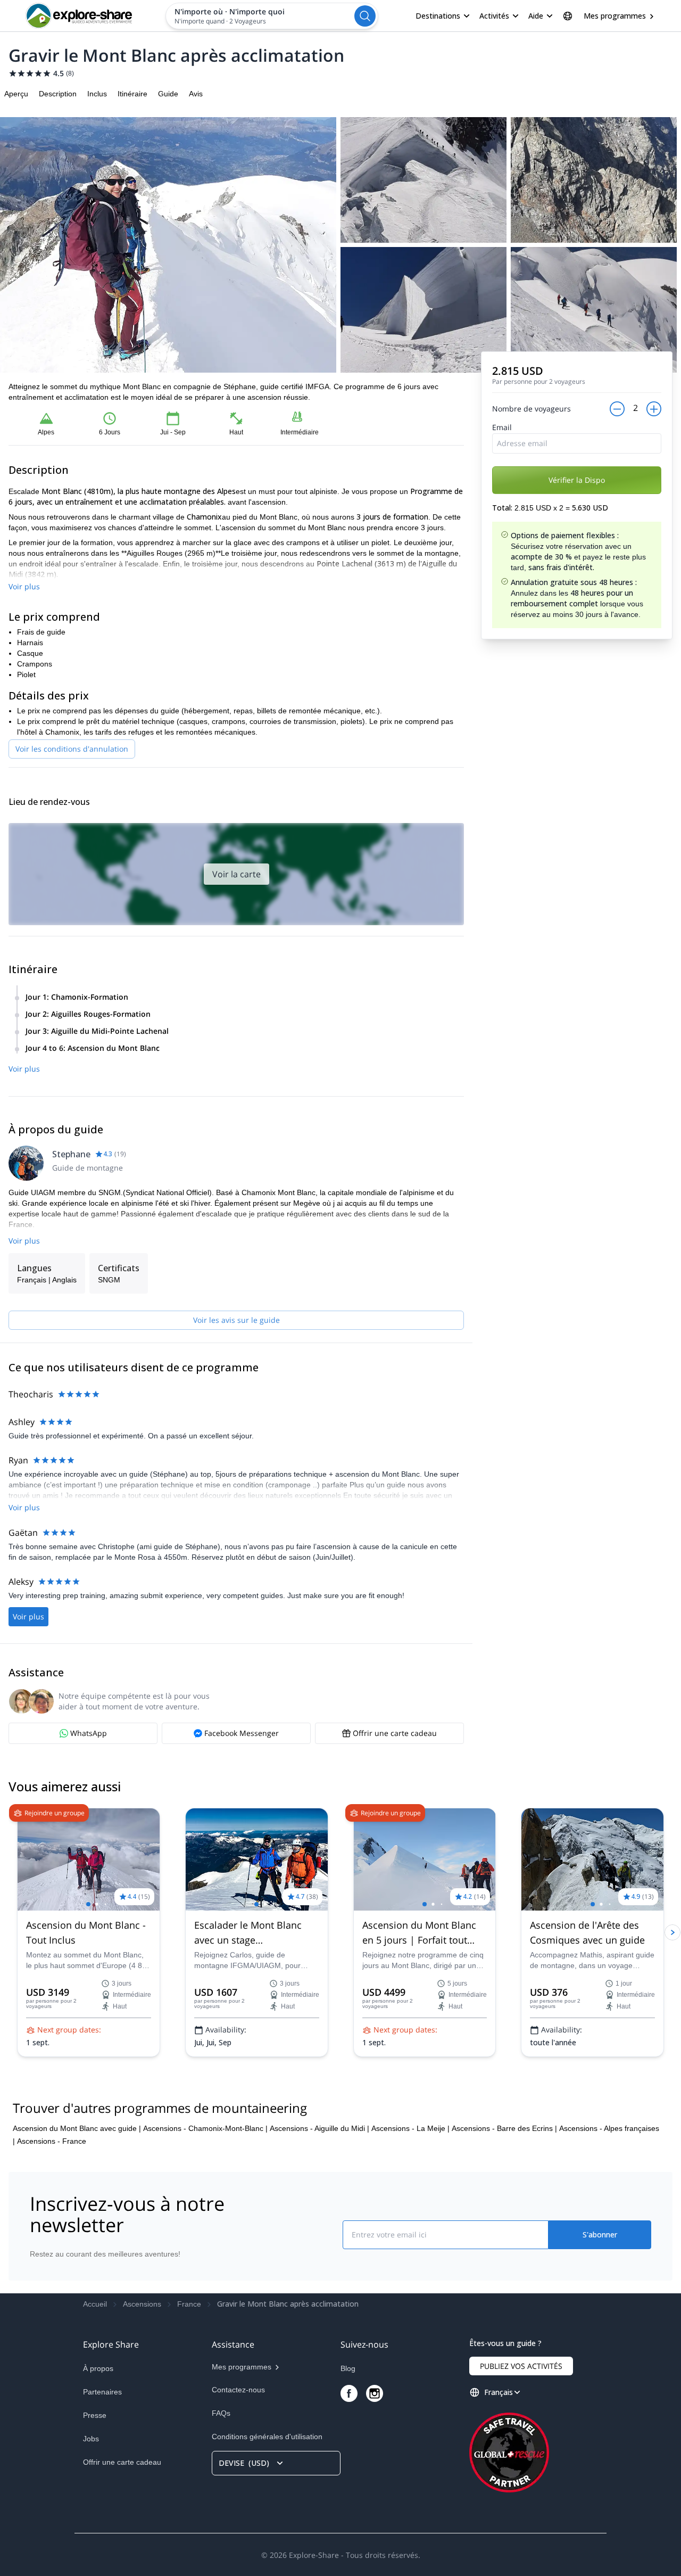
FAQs (221, 2413)
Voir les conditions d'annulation (72, 749)
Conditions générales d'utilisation (267, 2437)
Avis (196, 94)
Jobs (91, 2439)
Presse (95, 2415)
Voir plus (24, 586)
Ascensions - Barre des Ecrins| (504, 2128)
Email (502, 427)
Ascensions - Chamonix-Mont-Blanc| (205, 2128)
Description (58, 94)
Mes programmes (615, 16)
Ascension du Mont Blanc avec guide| (77, 2128)
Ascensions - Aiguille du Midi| (319, 2128)
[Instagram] (375, 2393)
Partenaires (102, 2392)
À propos (98, 2368)
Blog (348, 2368)
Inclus (97, 94)
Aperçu (16, 94)
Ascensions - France (52, 2141)
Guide (168, 94)
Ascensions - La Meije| (410, 2128)
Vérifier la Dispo (577, 480)
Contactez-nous (238, 2390)
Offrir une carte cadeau (122, 2462)
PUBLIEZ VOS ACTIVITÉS (521, 2366)
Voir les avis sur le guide (236, 1320)
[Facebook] (349, 2393)
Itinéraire (132, 94)
